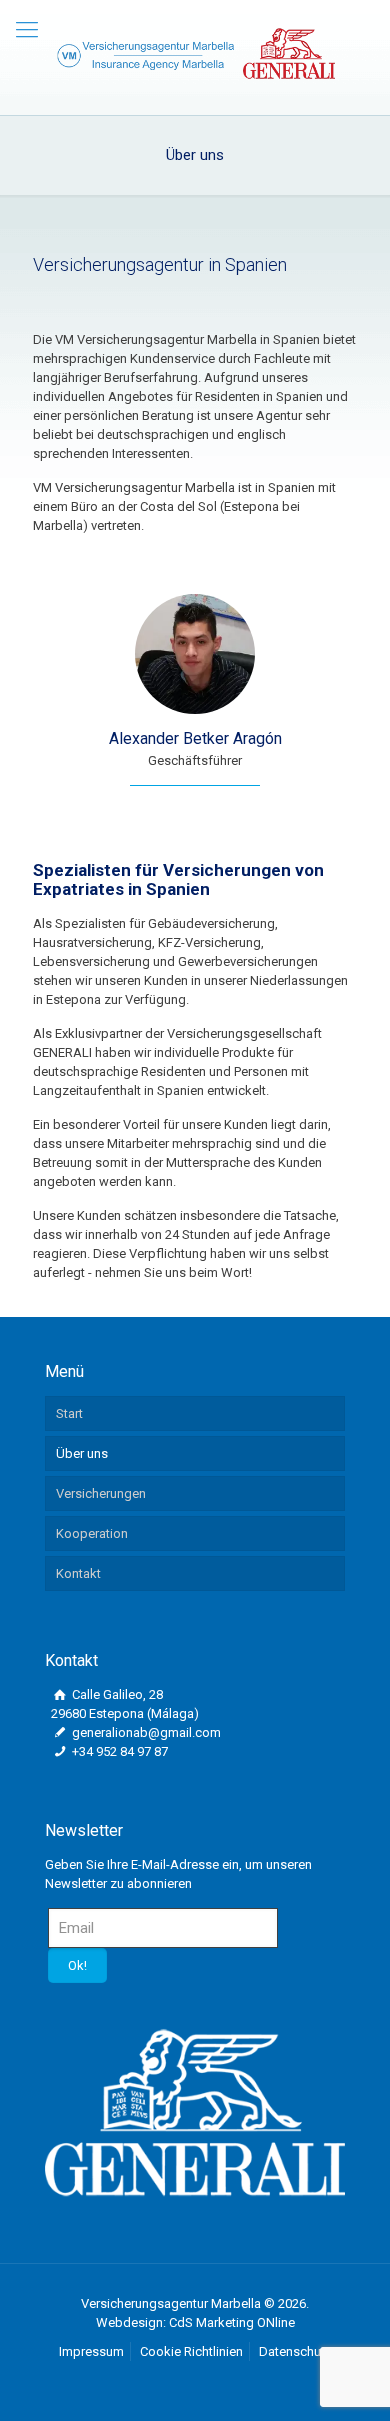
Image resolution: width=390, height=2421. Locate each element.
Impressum (91, 2351)
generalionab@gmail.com (145, 1732)
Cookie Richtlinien (191, 2351)
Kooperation (92, 1533)
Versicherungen (101, 1493)
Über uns (82, 1453)
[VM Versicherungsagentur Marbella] (195, 52)
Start (69, 1413)
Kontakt (78, 1573)
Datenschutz (295, 2351)
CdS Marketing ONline (232, 2322)
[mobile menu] (27, 30)
